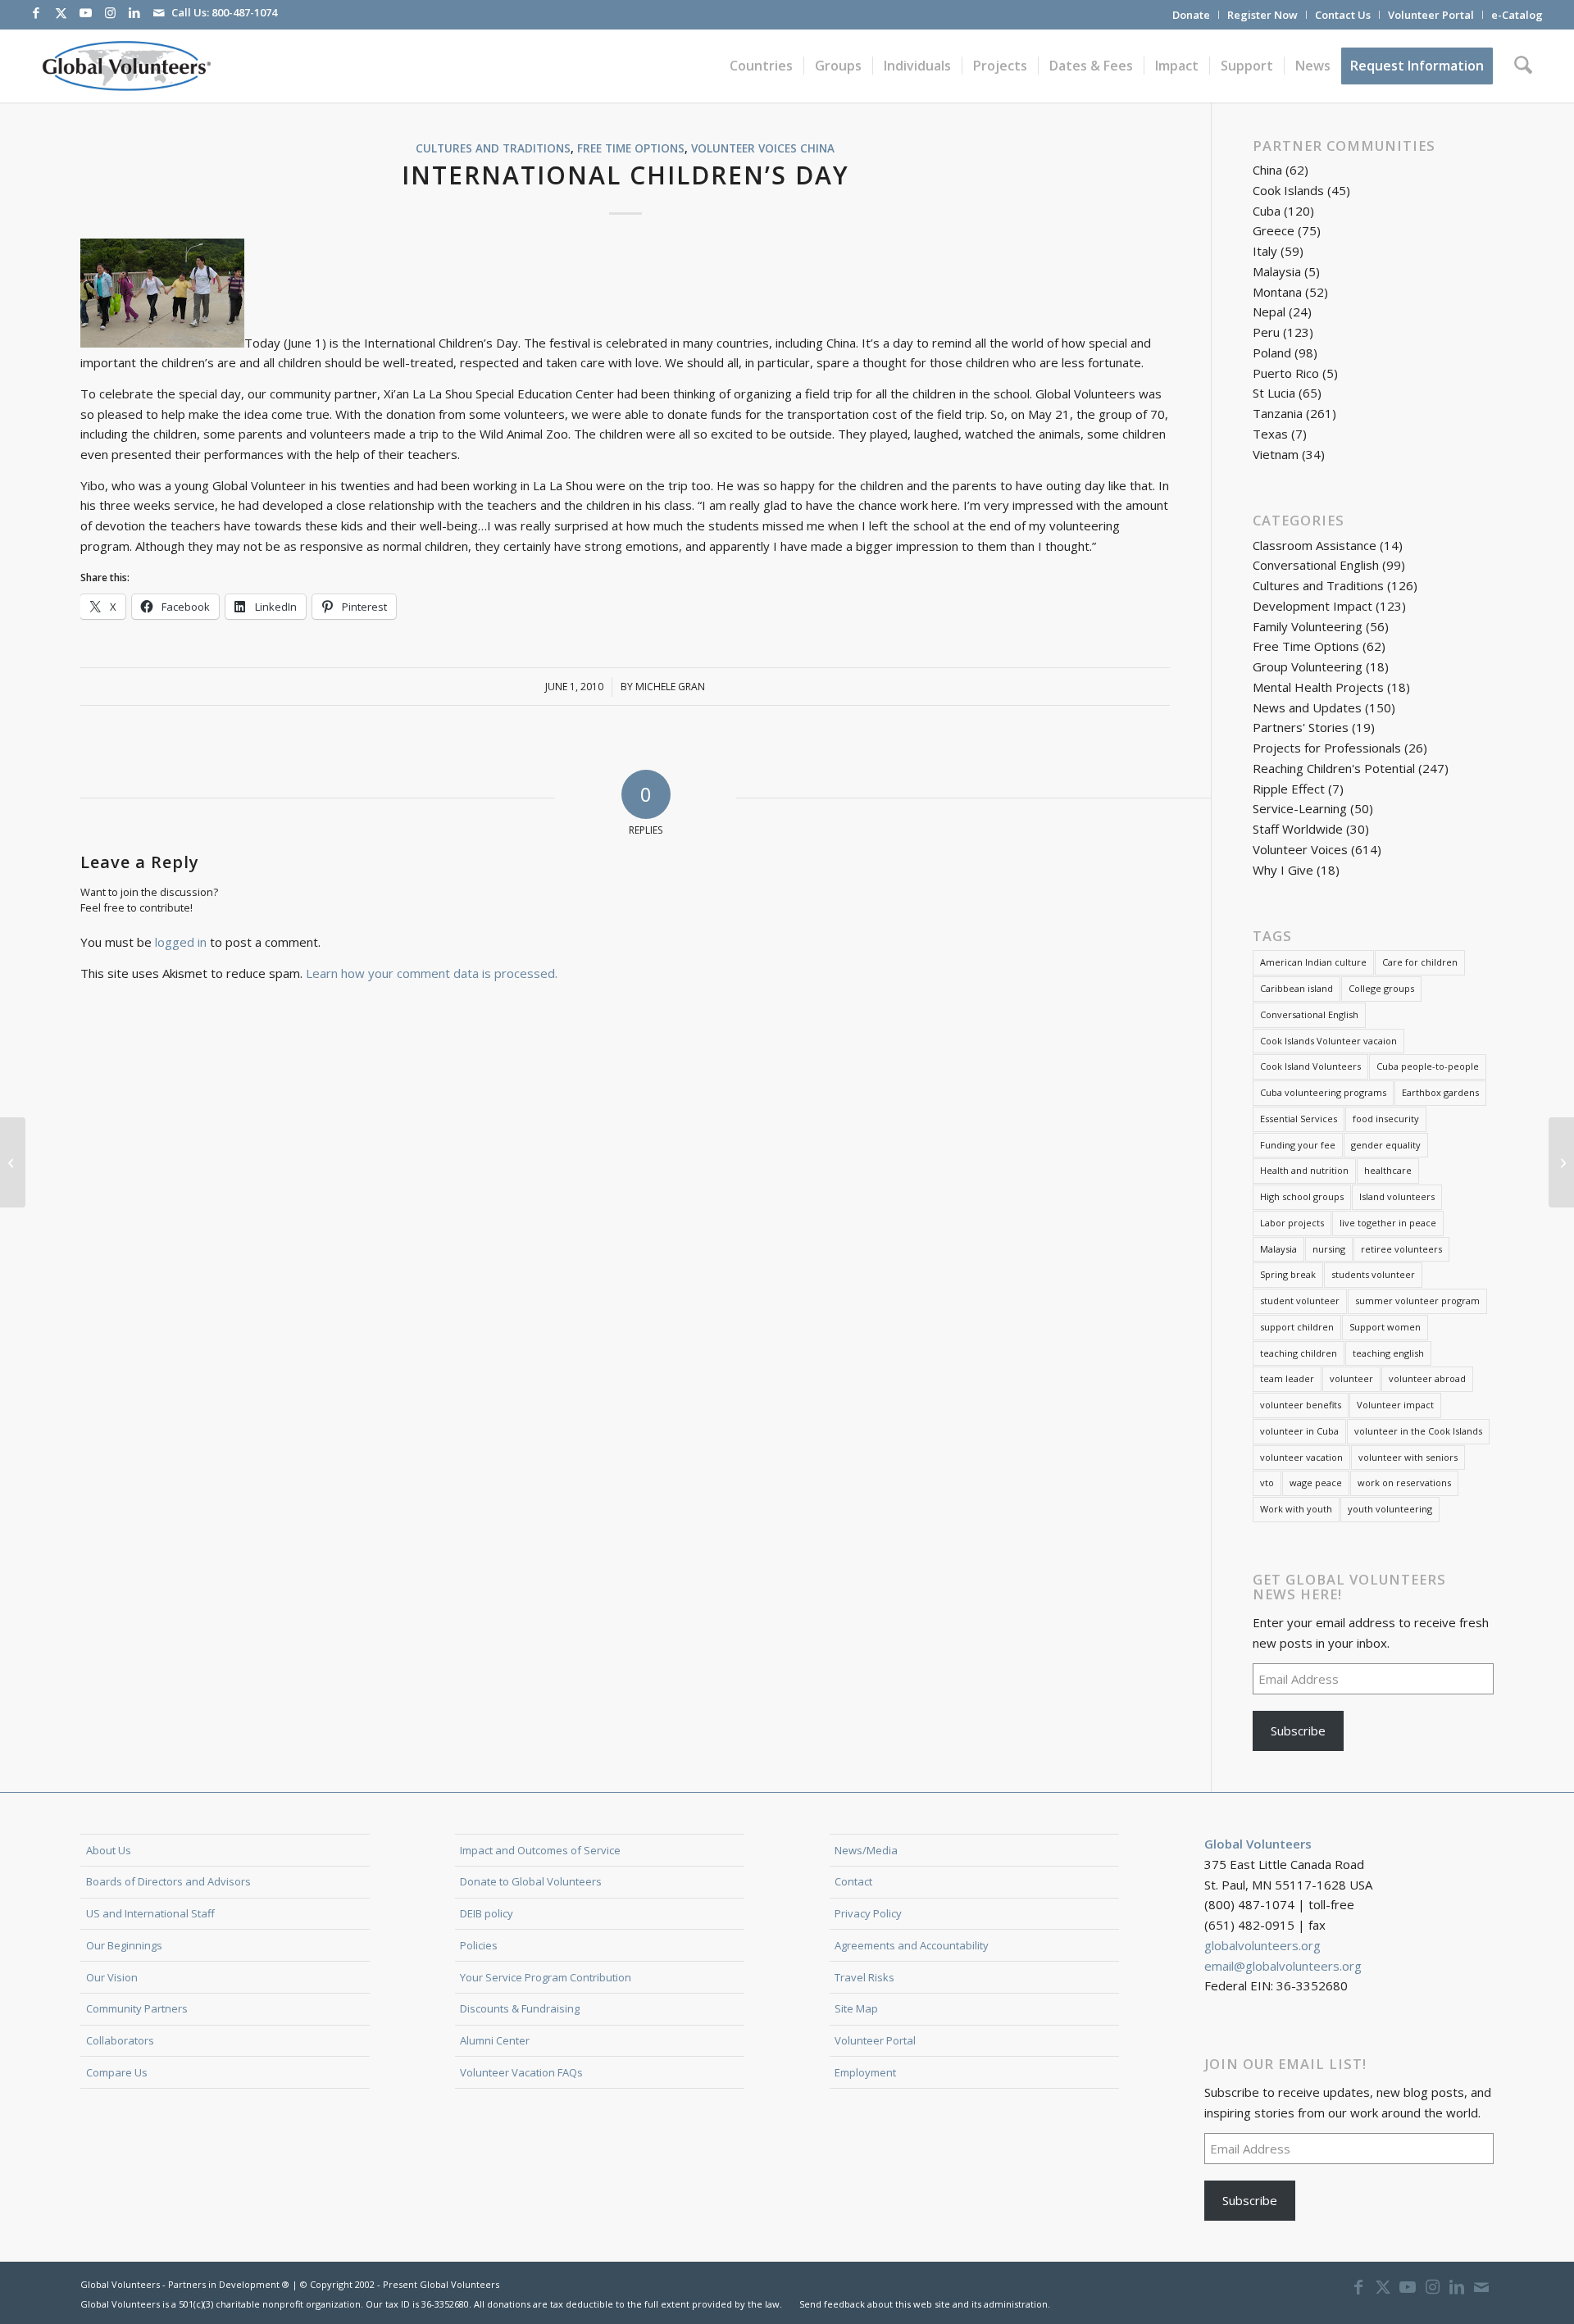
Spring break (1288, 1274)
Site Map (856, 2008)
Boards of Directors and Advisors (168, 1881)
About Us (109, 1850)
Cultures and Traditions (493, 148)
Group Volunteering (1308, 666)
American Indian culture (1313, 962)
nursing (1329, 1249)
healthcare (1388, 1170)
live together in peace (1388, 1223)
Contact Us (1343, 15)
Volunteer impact (1395, 1405)
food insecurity (1386, 1119)
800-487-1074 (244, 12)
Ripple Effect (1289, 789)
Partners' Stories (1301, 727)
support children (1297, 1327)
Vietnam (1276, 454)
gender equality (1386, 1145)
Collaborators (120, 2040)
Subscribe (1298, 1730)
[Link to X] (61, 12)
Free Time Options (631, 148)
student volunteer (1300, 1301)
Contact (853, 1881)
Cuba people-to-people (1428, 1066)
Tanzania (1278, 413)
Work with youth (1296, 1509)
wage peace (1316, 1483)
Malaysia (1277, 271)
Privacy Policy (868, 1913)
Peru (1266, 332)
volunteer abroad (1427, 1378)
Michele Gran (670, 687)
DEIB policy (487, 1913)
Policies (479, 1945)
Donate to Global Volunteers (531, 1881)
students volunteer (1373, 1274)
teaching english (1388, 1353)
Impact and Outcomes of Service (540, 1850)
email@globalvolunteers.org (1283, 1966)
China (817, 148)
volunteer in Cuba (1299, 1431)
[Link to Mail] (159, 12)
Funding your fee (1298, 1145)
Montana (1277, 292)
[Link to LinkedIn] (134, 12)
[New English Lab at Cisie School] (13, 1162)
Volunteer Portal (1431, 15)
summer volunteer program (1417, 1301)
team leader (1287, 1378)
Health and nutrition (1304, 1170)
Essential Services (1299, 1119)
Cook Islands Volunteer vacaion (1328, 1041)
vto (1267, 1483)
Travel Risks (864, 1977)
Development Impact (1312, 606)
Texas (1270, 434)
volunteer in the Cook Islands (1418, 1431)
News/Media (866, 1850)
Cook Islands (1288, 190)
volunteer (1351, 1378)
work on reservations (1404, 1483)
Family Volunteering (1308, 626)
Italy (1265, 251)
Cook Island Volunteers (1310, 1066)
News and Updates (1307, 707)
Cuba (1267, 211)
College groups (1381, 988)
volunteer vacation (1301, 1457)
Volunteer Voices (744, 148)
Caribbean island (1297, 988)
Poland (1272, 352)
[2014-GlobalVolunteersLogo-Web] (125, 66)
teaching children (1299, 1353)
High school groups (1302, 1196)
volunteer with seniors (1408, 1457)
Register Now (1262, 15)
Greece (1274, 230)
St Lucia (1274, 393)
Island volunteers (1397, 1196)
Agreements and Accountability (912, 1945)
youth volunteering (1390, 1509)
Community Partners (137, 2008)
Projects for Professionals (1327, 748)
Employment (865, 2072)
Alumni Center (495, 2040)
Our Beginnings (124, 1945)
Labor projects (1292, 1223)
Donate (1191, 15)
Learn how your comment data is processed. (432, 973)
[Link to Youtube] (85, 12)
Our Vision (112, 1977)
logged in (181, 942)
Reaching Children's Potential (1334, 768)
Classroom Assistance (1315, 545)
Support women (1385, 1327)
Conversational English (1316, 565)
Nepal (1269, 312)
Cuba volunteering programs (1323, 1092)
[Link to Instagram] (110, 12)
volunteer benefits (1301, 1405)
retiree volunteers (1401, 1249)
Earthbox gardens (1440, 1092)
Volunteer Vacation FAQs (521, 2072)
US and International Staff (150, 1913)
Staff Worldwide (1298, 829)
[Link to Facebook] (36, 12)
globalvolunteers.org (1262, 1945)
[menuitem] (1192, 15)
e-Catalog (1517, 15)
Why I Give (1283, 870)
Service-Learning (1300, 808)
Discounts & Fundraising (520, 2008)
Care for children (1420, 962)
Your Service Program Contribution (546, 1977)
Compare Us (117, 2072)
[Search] (1523, 66)
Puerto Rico (1286, 373)
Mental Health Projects (1318, 687)
